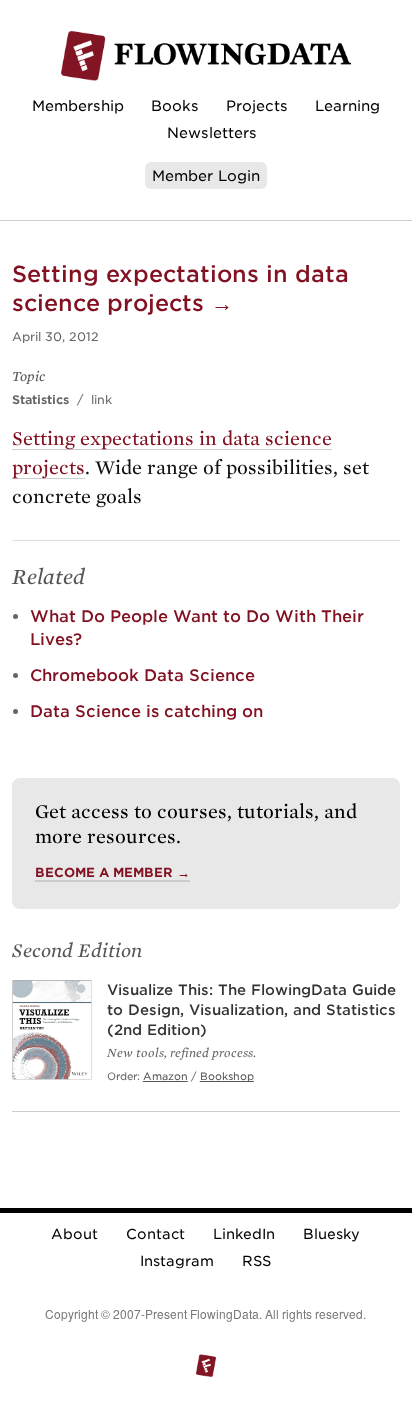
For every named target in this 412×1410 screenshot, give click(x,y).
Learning (347, 105)
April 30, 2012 (55, 336)
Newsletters (212, 132)
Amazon (165, 1076)
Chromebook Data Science (142, 675)
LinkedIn (244, 1234)
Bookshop (227, 1076)
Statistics (40, 399)
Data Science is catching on (146, 711)
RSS (256, 1261)
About (74, 1234)
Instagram (177, 1261)
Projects (257, 105)
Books (175, 105)
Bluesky (331, 1234)
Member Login (206, 175)
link (101, 399)
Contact (155, 1234)
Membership (78, 105)
